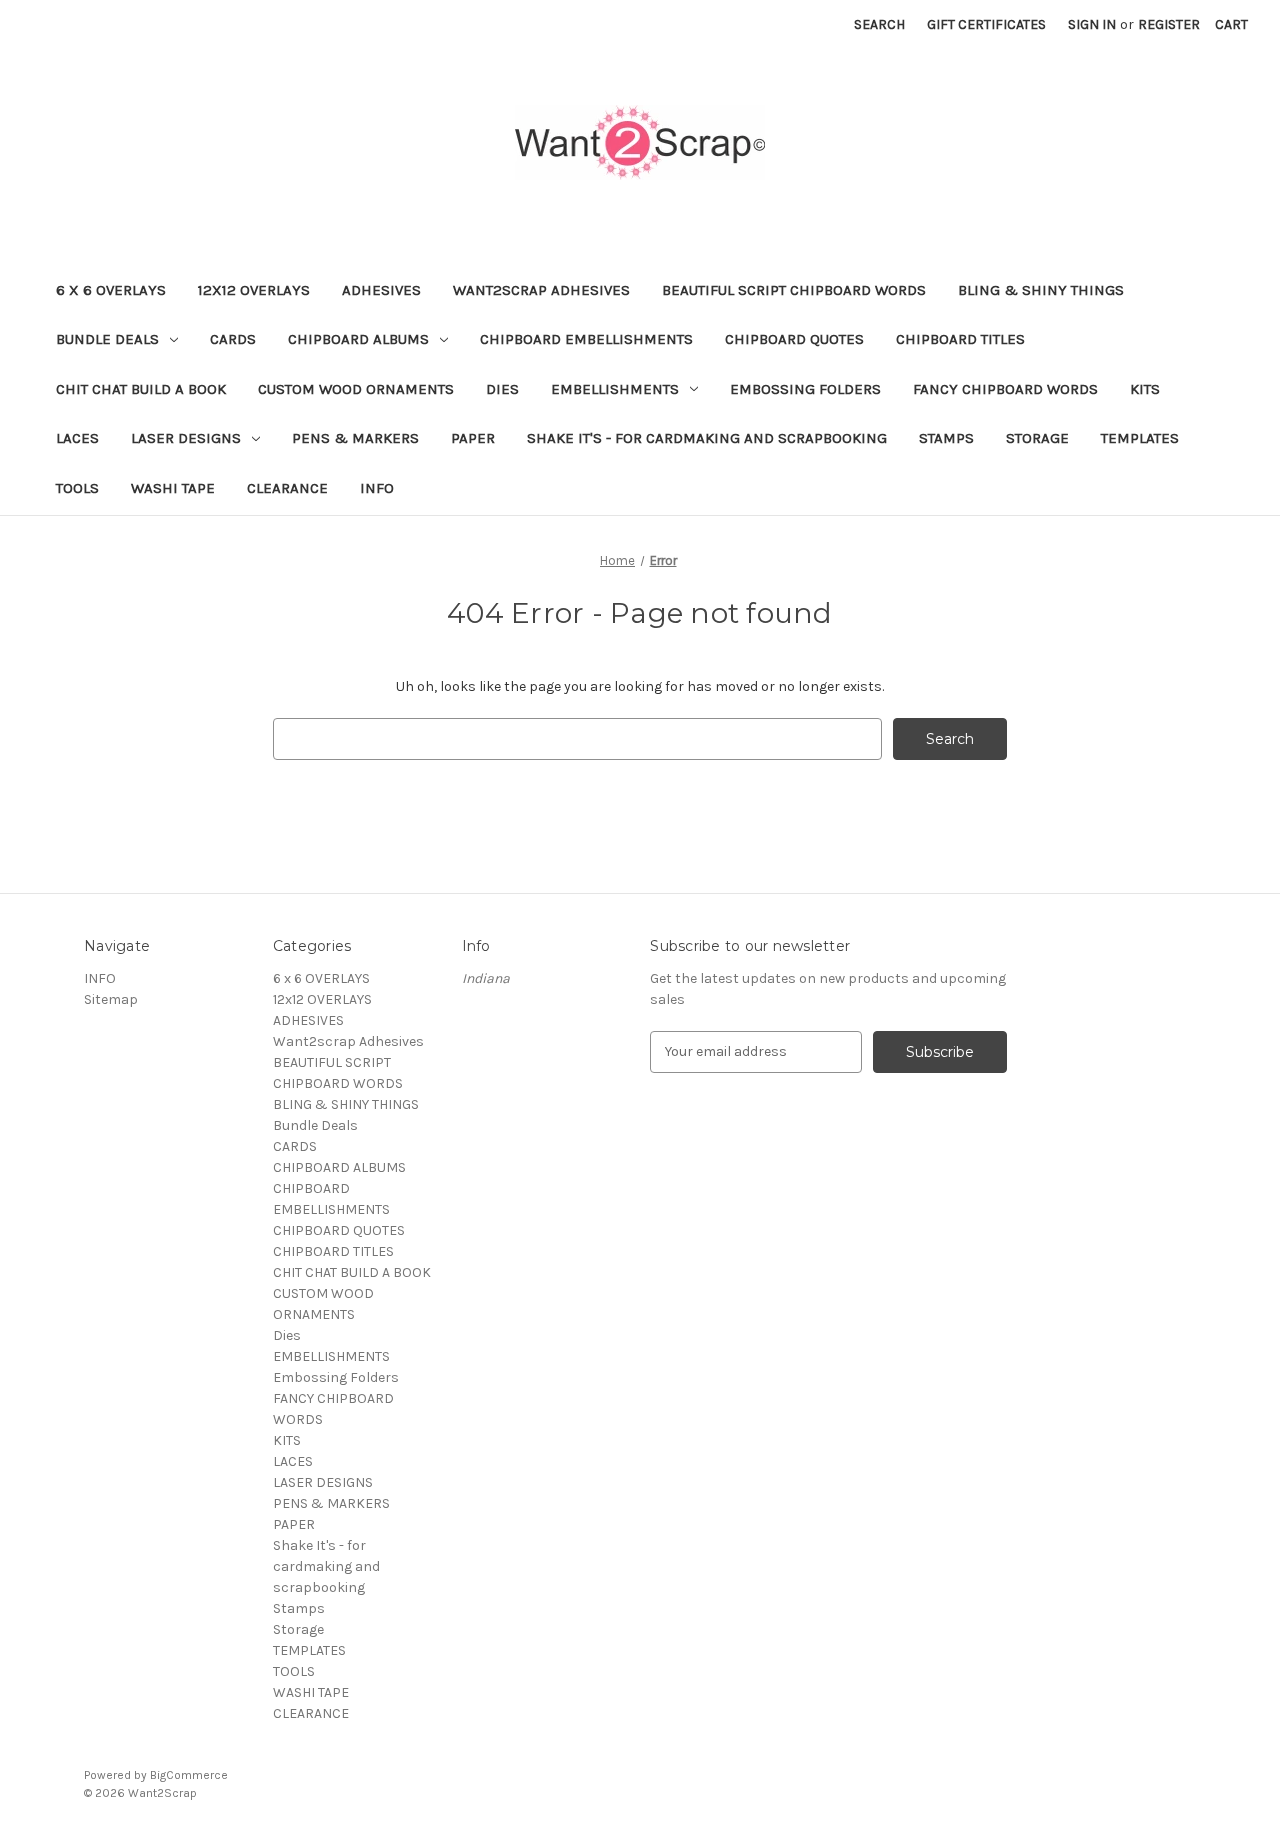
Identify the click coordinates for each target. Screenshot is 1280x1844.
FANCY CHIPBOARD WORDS (1005, 389)
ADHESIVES (381, 290)
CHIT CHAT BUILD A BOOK (141, 389)
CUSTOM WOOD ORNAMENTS (356, 389)
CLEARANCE (287, 488)
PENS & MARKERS (355, 438)
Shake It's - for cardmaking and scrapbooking (707, 438)
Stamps (946, 438)
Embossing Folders (805, 389)
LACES (77, 438)
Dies (502, 389)
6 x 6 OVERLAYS (111, 290)
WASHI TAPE (173, 488)
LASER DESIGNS (186, 438)
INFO (377, 488)
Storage (1037, 438)
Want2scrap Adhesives (541, 290)
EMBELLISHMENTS (615, 389)
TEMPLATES (1140, 438)
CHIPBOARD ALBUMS (358, 339)
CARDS (233, 339)
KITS (1145, 389)
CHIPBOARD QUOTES (794, 339)
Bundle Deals (107, 339)
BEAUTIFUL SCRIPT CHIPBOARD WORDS (794, 290)
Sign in (1092, 24)
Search (879, 24)
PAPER (473, 438)
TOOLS (77, 488)
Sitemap (111, 999)
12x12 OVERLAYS (254, 290)
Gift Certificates (986, 24)
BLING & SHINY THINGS (1041, 290)
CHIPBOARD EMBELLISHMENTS (586, 339)
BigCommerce (189, 1775)
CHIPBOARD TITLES (960, 339)
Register (1169, 24)
